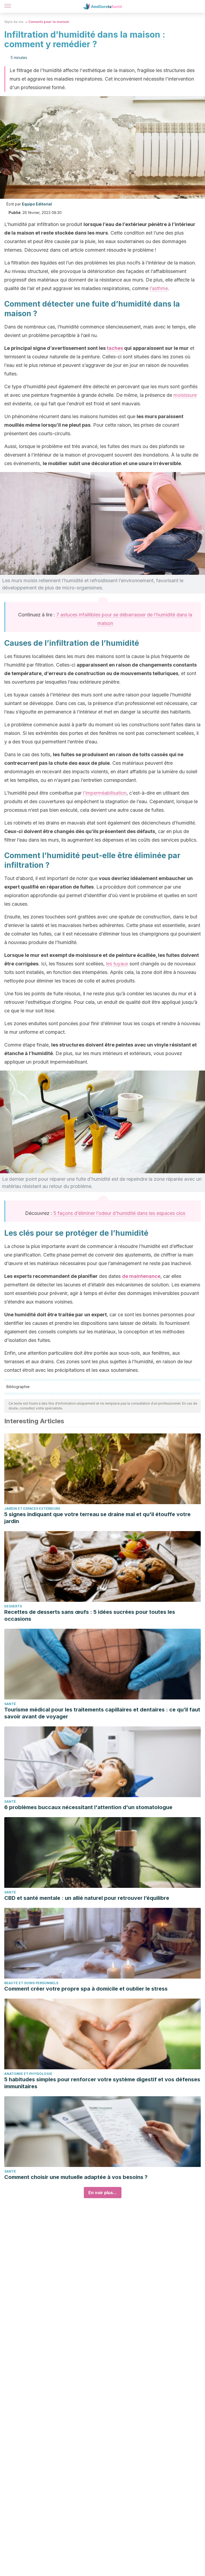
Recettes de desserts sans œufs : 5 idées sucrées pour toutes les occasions (90, 1615)
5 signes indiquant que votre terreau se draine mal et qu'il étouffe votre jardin (97, 1518)
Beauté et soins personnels (31, 1983)
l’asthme (159, 288)
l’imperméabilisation (105, 793)
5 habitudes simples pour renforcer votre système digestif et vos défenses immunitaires (102, 2083)
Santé (10, 1704)
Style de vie (14, 22)
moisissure (185, 395)
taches (115, 348)
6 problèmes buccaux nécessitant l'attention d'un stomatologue (88, 1807)
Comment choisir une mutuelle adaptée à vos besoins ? (76, 2177)
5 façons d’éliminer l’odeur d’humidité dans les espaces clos (119, 1213)
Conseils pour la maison (49, 22)
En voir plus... (103, 2193)
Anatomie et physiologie (28, 2074)
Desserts (13, 1606)
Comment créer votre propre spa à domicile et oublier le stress (86, 1989)
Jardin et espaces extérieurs (32, 1509)
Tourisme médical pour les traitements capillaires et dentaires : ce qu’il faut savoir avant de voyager (102, 1713)
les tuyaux (117, 964)
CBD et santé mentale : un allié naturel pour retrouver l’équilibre (87, 1898)
